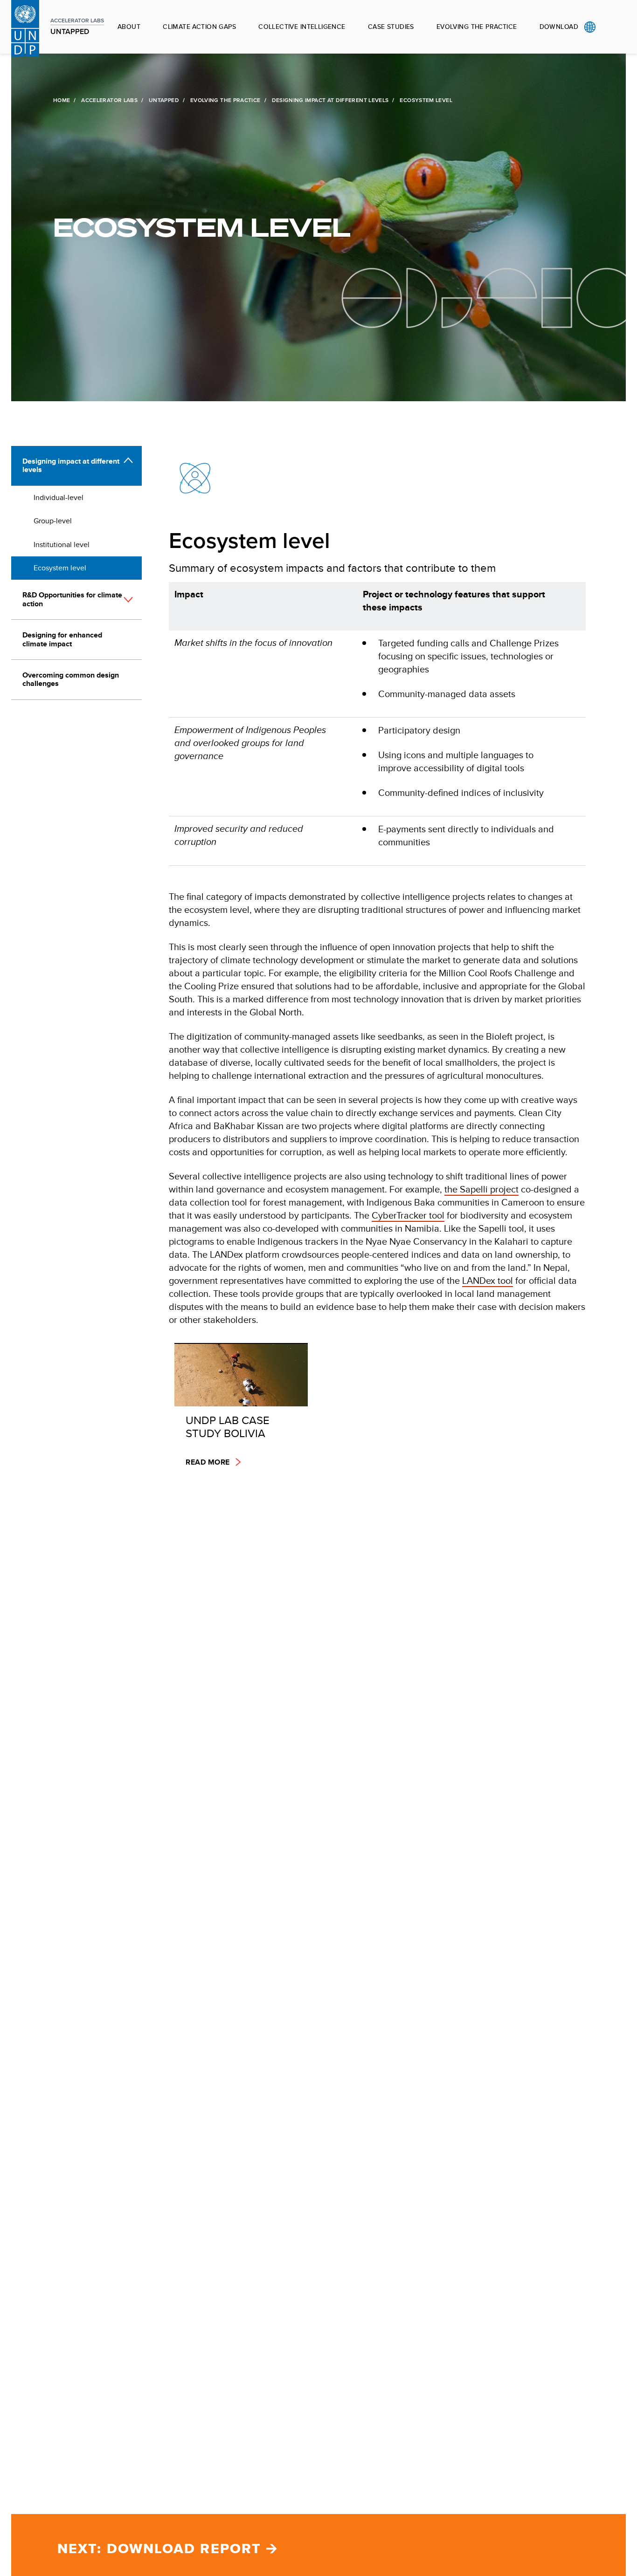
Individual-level (59, 497)
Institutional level (62, 545)
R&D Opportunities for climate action (72, 599)
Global (590, 27)
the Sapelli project (481, 1189)
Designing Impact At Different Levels (330, 100)
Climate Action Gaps (199, 27)
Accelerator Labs (109, 100)
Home (62, 100)
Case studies (391, 27)
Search (609, 27)
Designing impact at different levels (71, 465)
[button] (128, 604)
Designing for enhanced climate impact (62, 639)
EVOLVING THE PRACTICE (225, 100)
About (129, 27)
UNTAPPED (164, 100)
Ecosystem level (60, 568)
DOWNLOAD (559, 27)
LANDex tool (488, 1280)
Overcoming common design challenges (71, 679)
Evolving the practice (477, 27)
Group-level (53, 521)
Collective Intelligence (302, 27)
